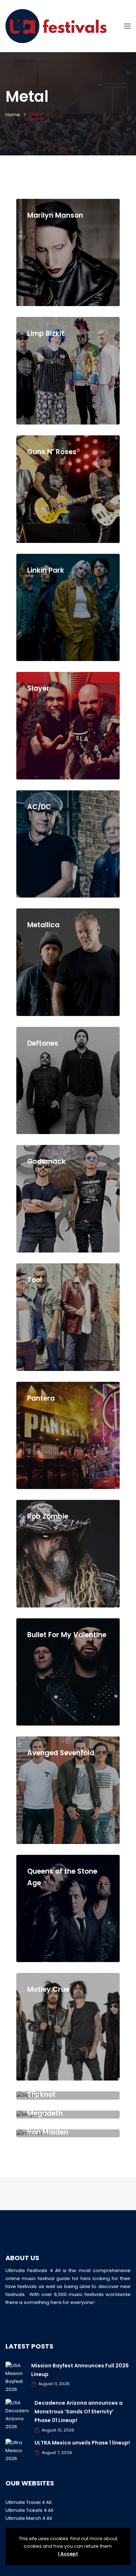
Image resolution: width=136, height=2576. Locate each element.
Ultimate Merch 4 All (29, 2518)
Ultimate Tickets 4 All (29, 2510)
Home (13, 115)
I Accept (68, 2554)
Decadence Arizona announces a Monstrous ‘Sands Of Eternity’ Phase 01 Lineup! (79, 2412)
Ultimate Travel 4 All (28, 2502)
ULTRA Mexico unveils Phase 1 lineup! (82, 2443)
